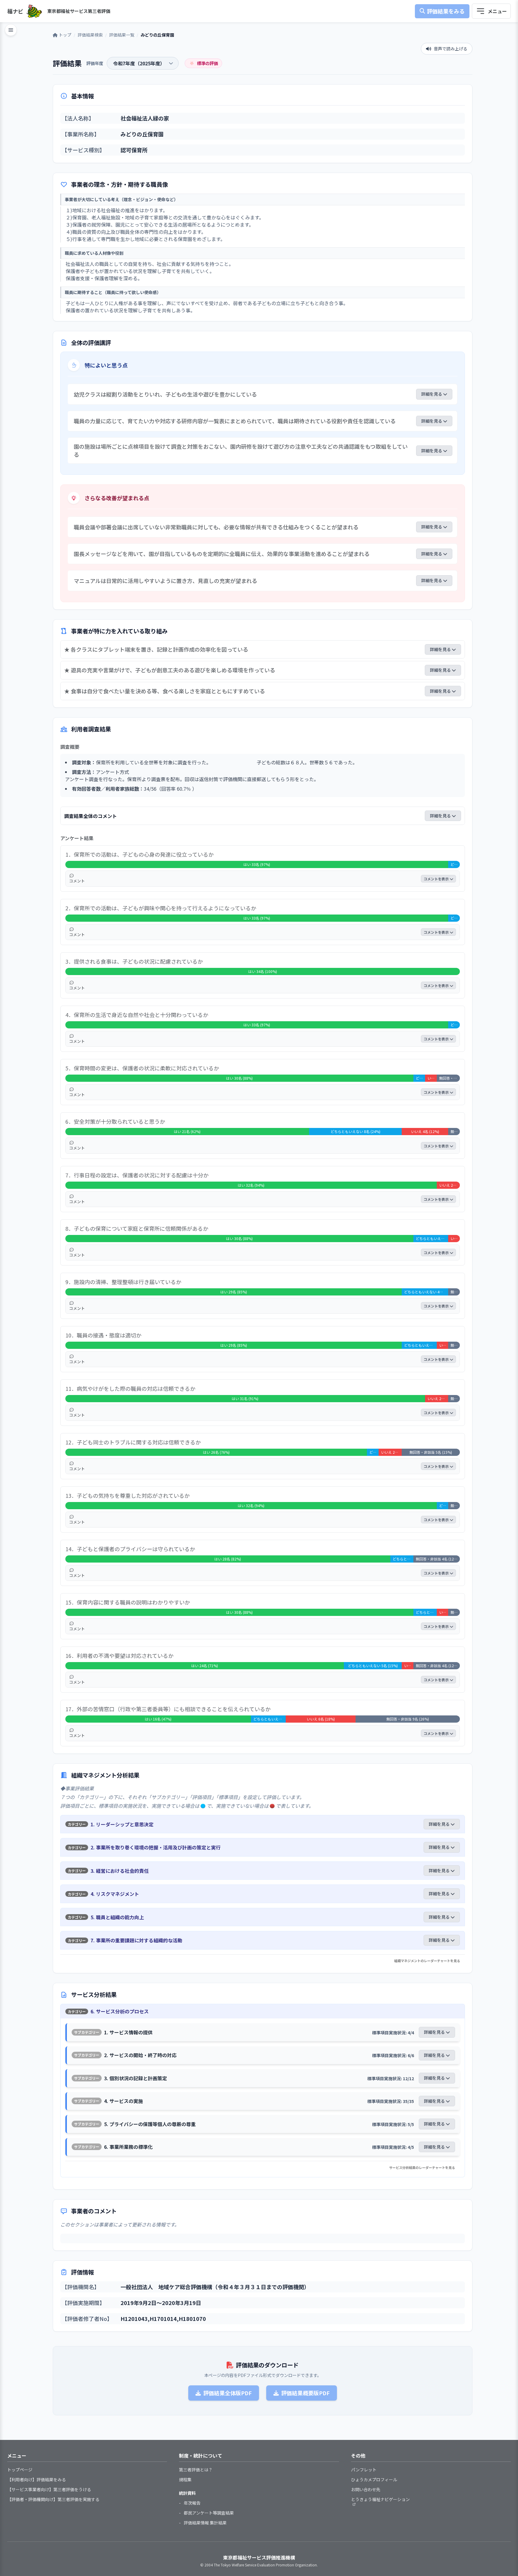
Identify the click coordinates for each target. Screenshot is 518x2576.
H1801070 (192, 2319)
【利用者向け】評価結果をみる (37, 2479)
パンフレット (364, 2470)
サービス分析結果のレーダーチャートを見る (422, 2167)
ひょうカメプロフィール (374, 2479)
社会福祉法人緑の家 (145, 118)
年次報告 (192, 2503)
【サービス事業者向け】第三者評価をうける (49, 2489)
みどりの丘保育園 (142, 134)
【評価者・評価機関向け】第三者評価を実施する (53, 2499)
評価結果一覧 (122, 35)
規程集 (185, 2479)
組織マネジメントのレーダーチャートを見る (427, 1961)
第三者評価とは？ (196, 2470)
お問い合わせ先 (366, 2489)
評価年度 (95, 63)
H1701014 (163, 2319)
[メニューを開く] (491, 11)
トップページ (20, 2470)
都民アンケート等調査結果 (209, 2513)
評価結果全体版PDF (228, 2393)
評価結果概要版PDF (305, 2393)
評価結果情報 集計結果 (205, 2523)
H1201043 (134, 2319)
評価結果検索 (90, 35)
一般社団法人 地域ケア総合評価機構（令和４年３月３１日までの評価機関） (215, 2287)
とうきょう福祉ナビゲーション (380, 2499)
